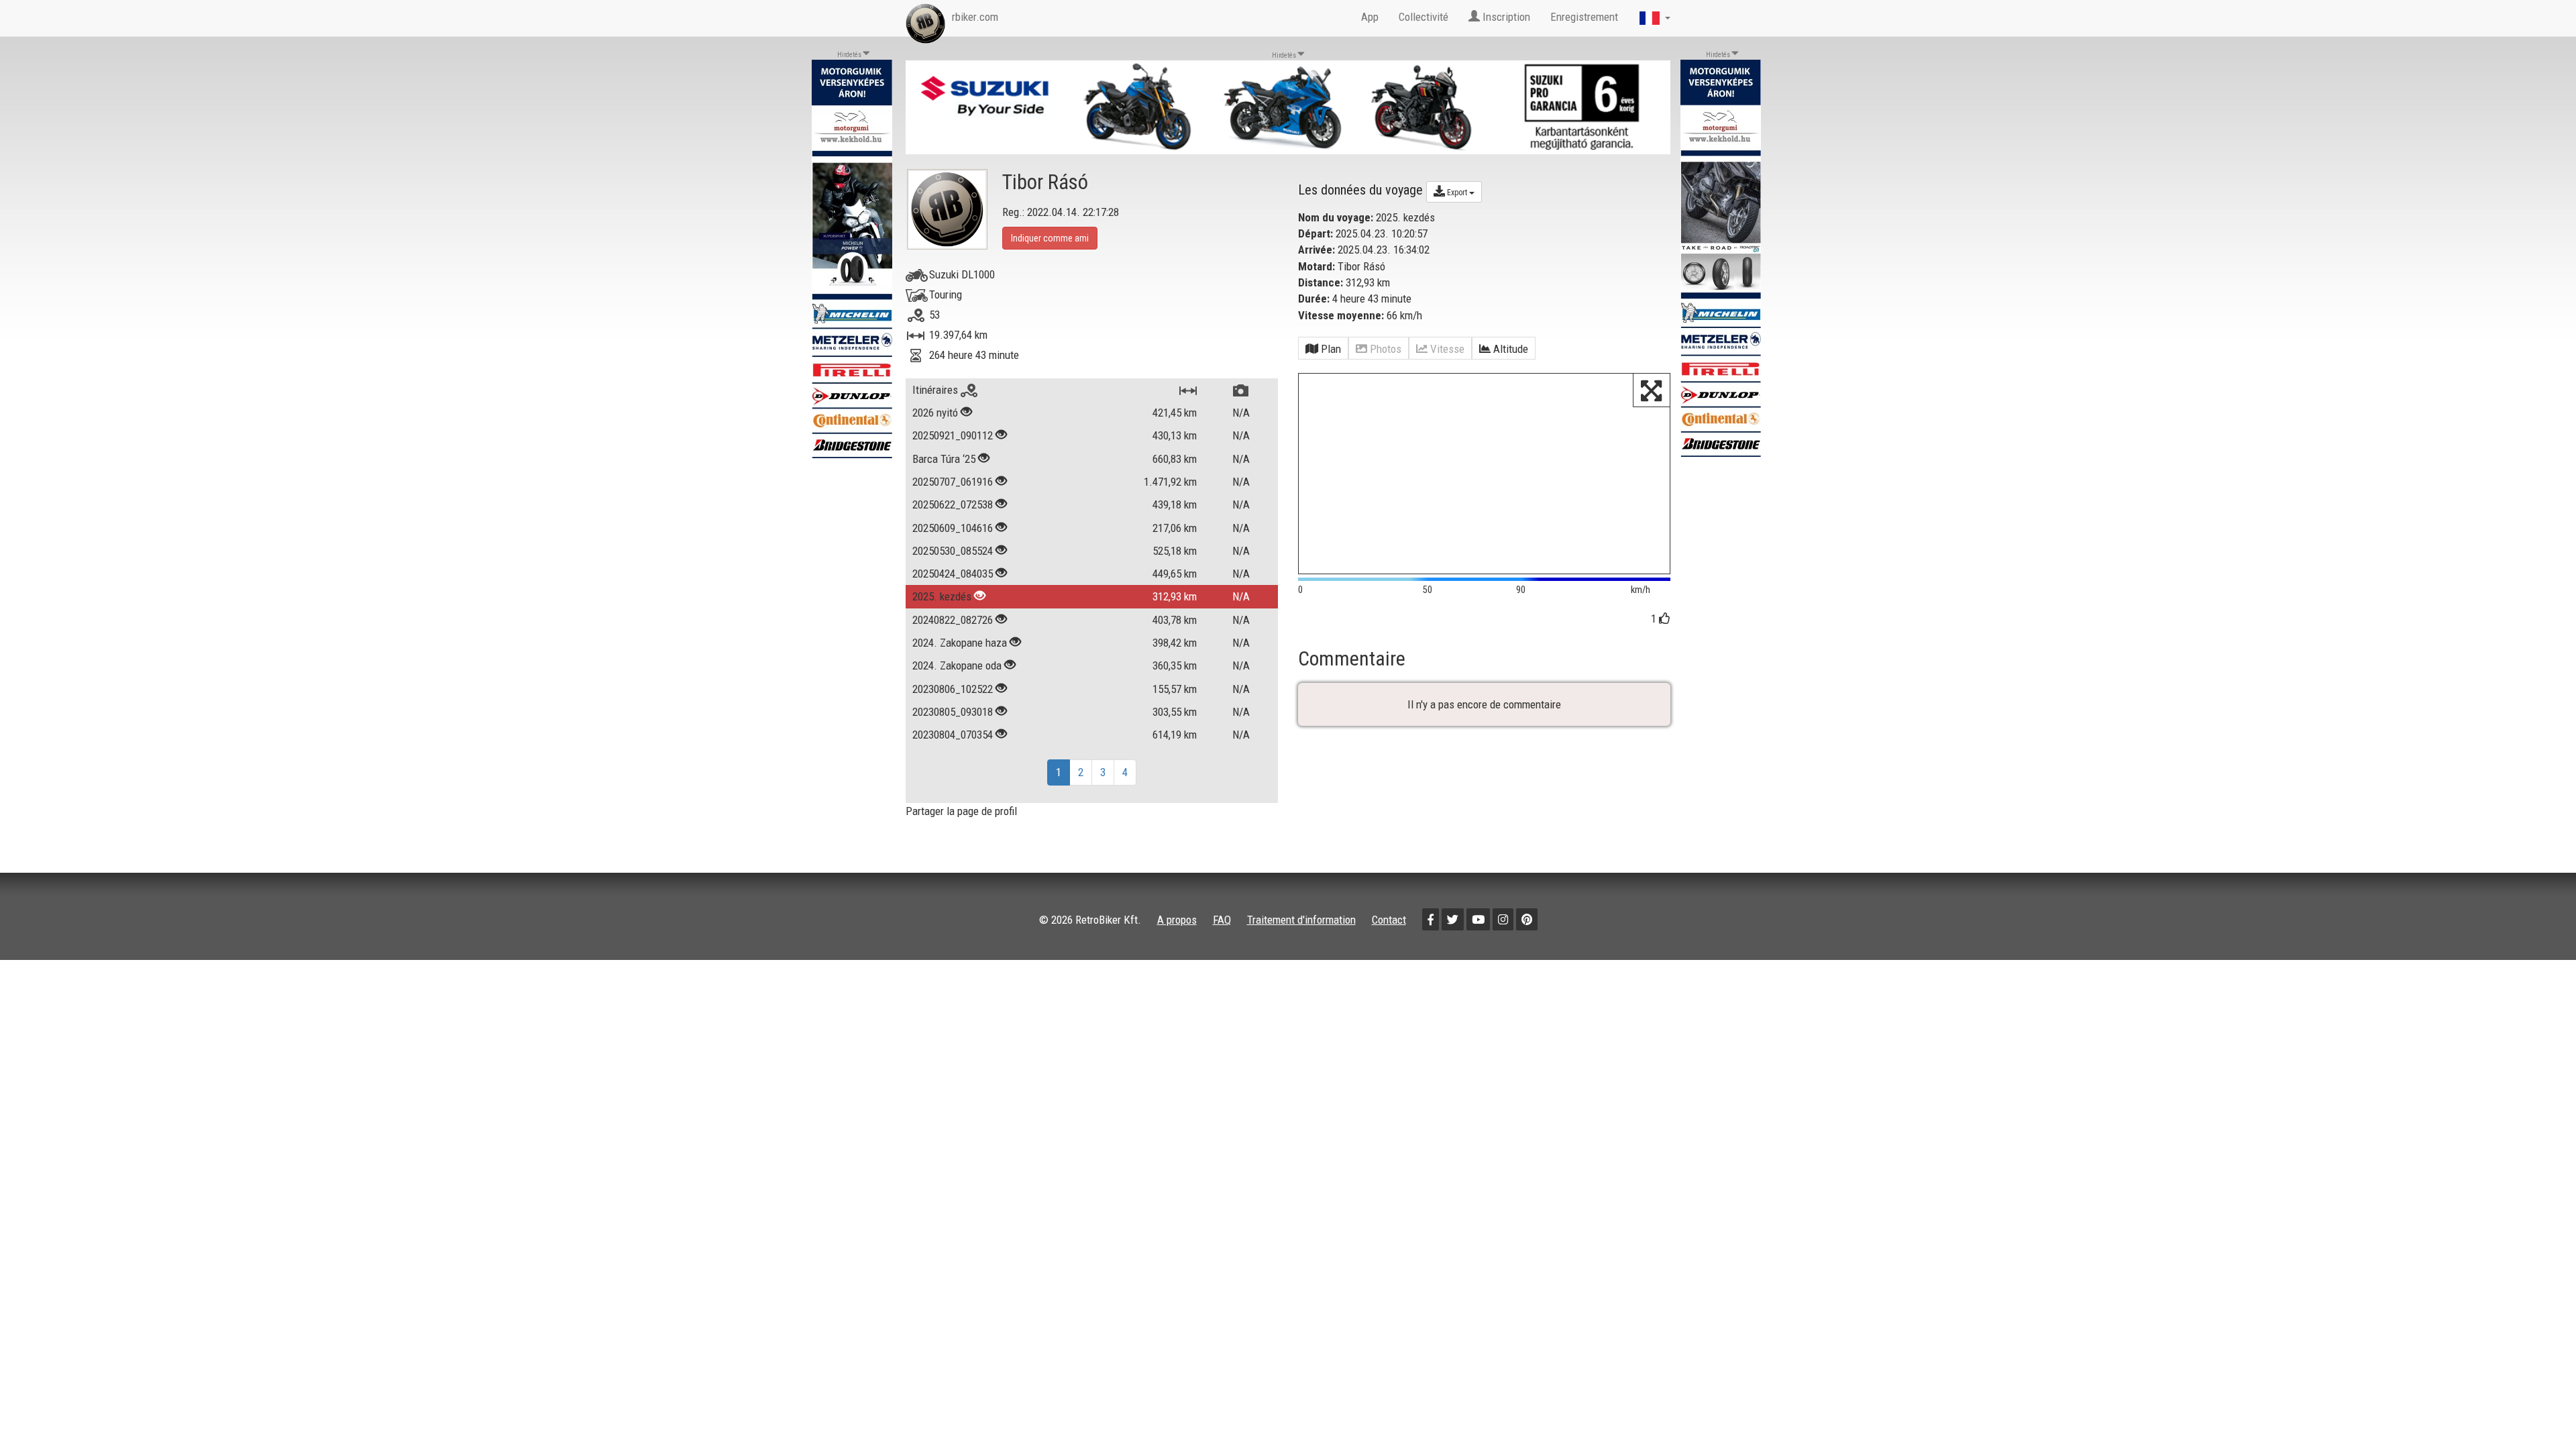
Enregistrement (1584, 17)
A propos (1177, 920)
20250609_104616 (953, 528)
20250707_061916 (953, 482)
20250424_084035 (953, 574)
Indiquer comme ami (1050, 238)
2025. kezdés (942, 596)
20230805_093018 (953, 712)
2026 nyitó (935, 413)
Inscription (1505, 17)
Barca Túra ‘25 (944, 459)
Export (1457, 193)
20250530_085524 (953, 551)
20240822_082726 (953, 620)
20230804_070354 (953, 735)
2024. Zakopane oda (957, 665)
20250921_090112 (953, 435)
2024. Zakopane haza (960, 643)
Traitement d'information (1301, 920)
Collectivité (1424, 17)
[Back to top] (2537, 1410)
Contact (1389, 920)
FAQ (1222, 920)
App (1370, 17)
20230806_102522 (953, 689)
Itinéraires (936, 390)
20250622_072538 (953, 504)
